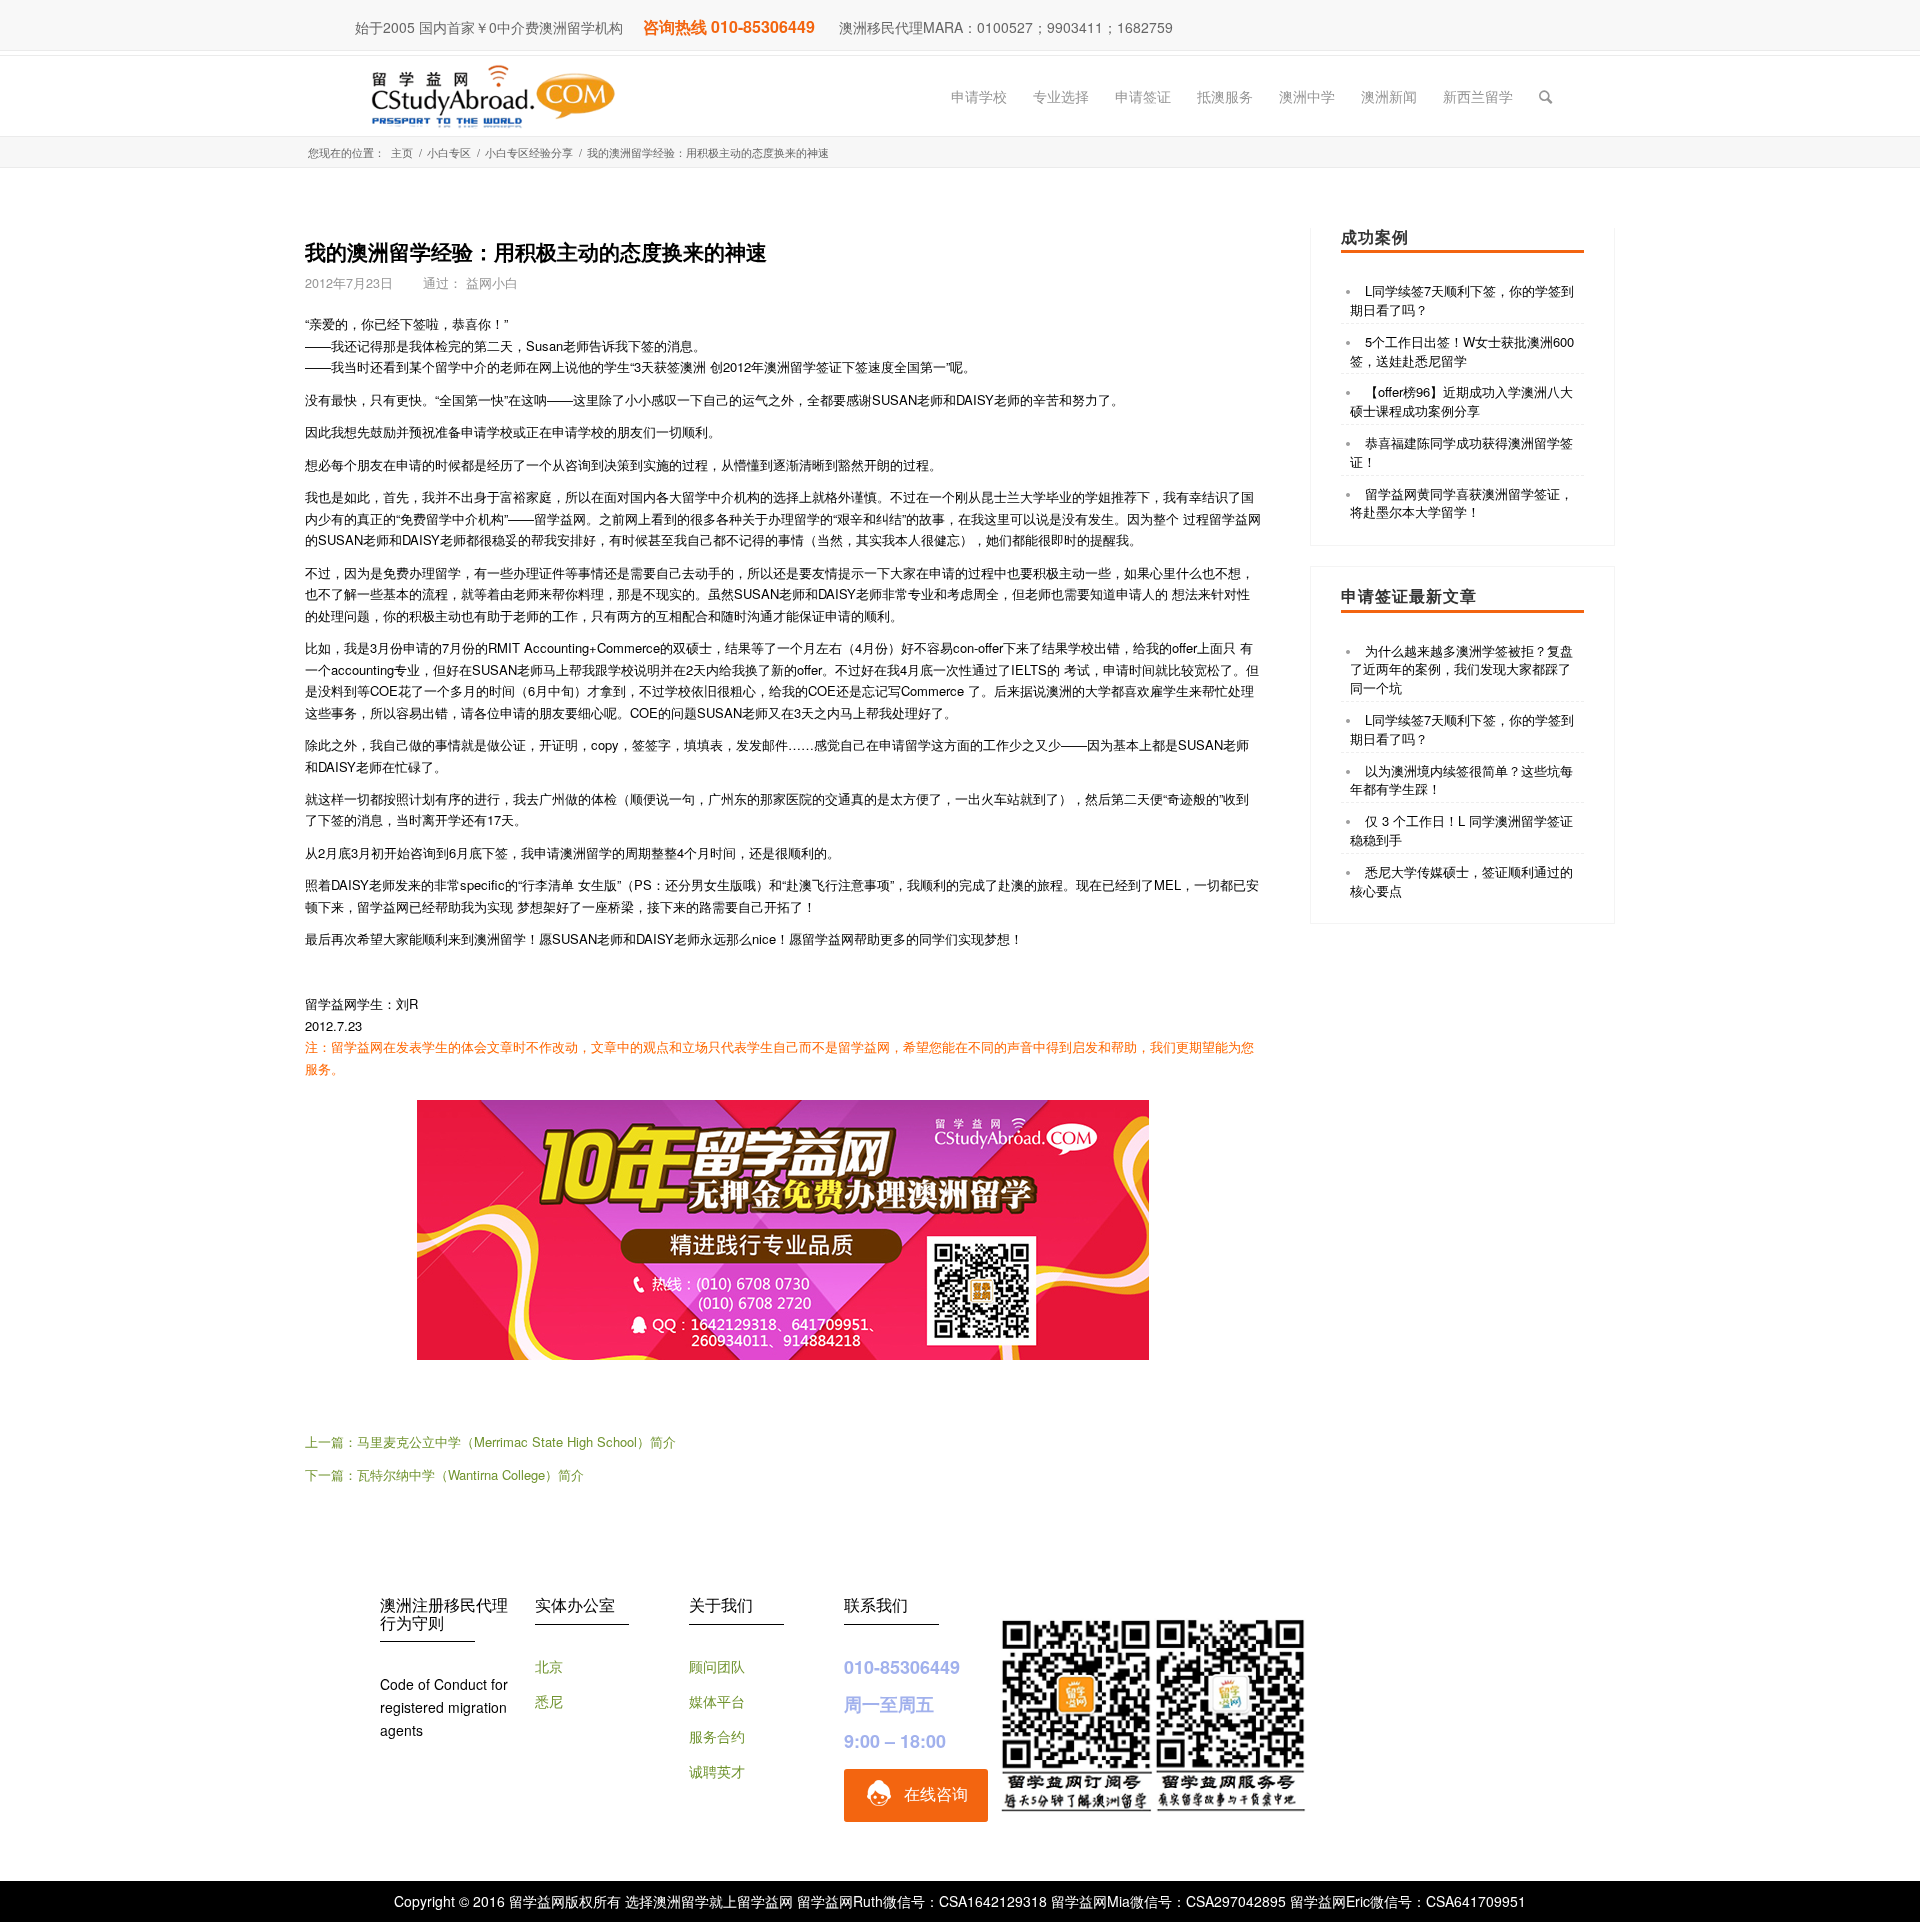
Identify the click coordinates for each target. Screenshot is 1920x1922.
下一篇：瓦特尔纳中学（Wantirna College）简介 (444, 1474)
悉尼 (549, 1701)
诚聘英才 (717, 1771)
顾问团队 (717, 1666)
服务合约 (717, 1736)
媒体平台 (717, 1701)
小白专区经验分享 (529, 152)
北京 (549, 1666)
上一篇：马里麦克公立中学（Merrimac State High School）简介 (490, 1441)
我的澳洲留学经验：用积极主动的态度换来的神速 (536, 251)
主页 (402, 152)
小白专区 (449, 152)
